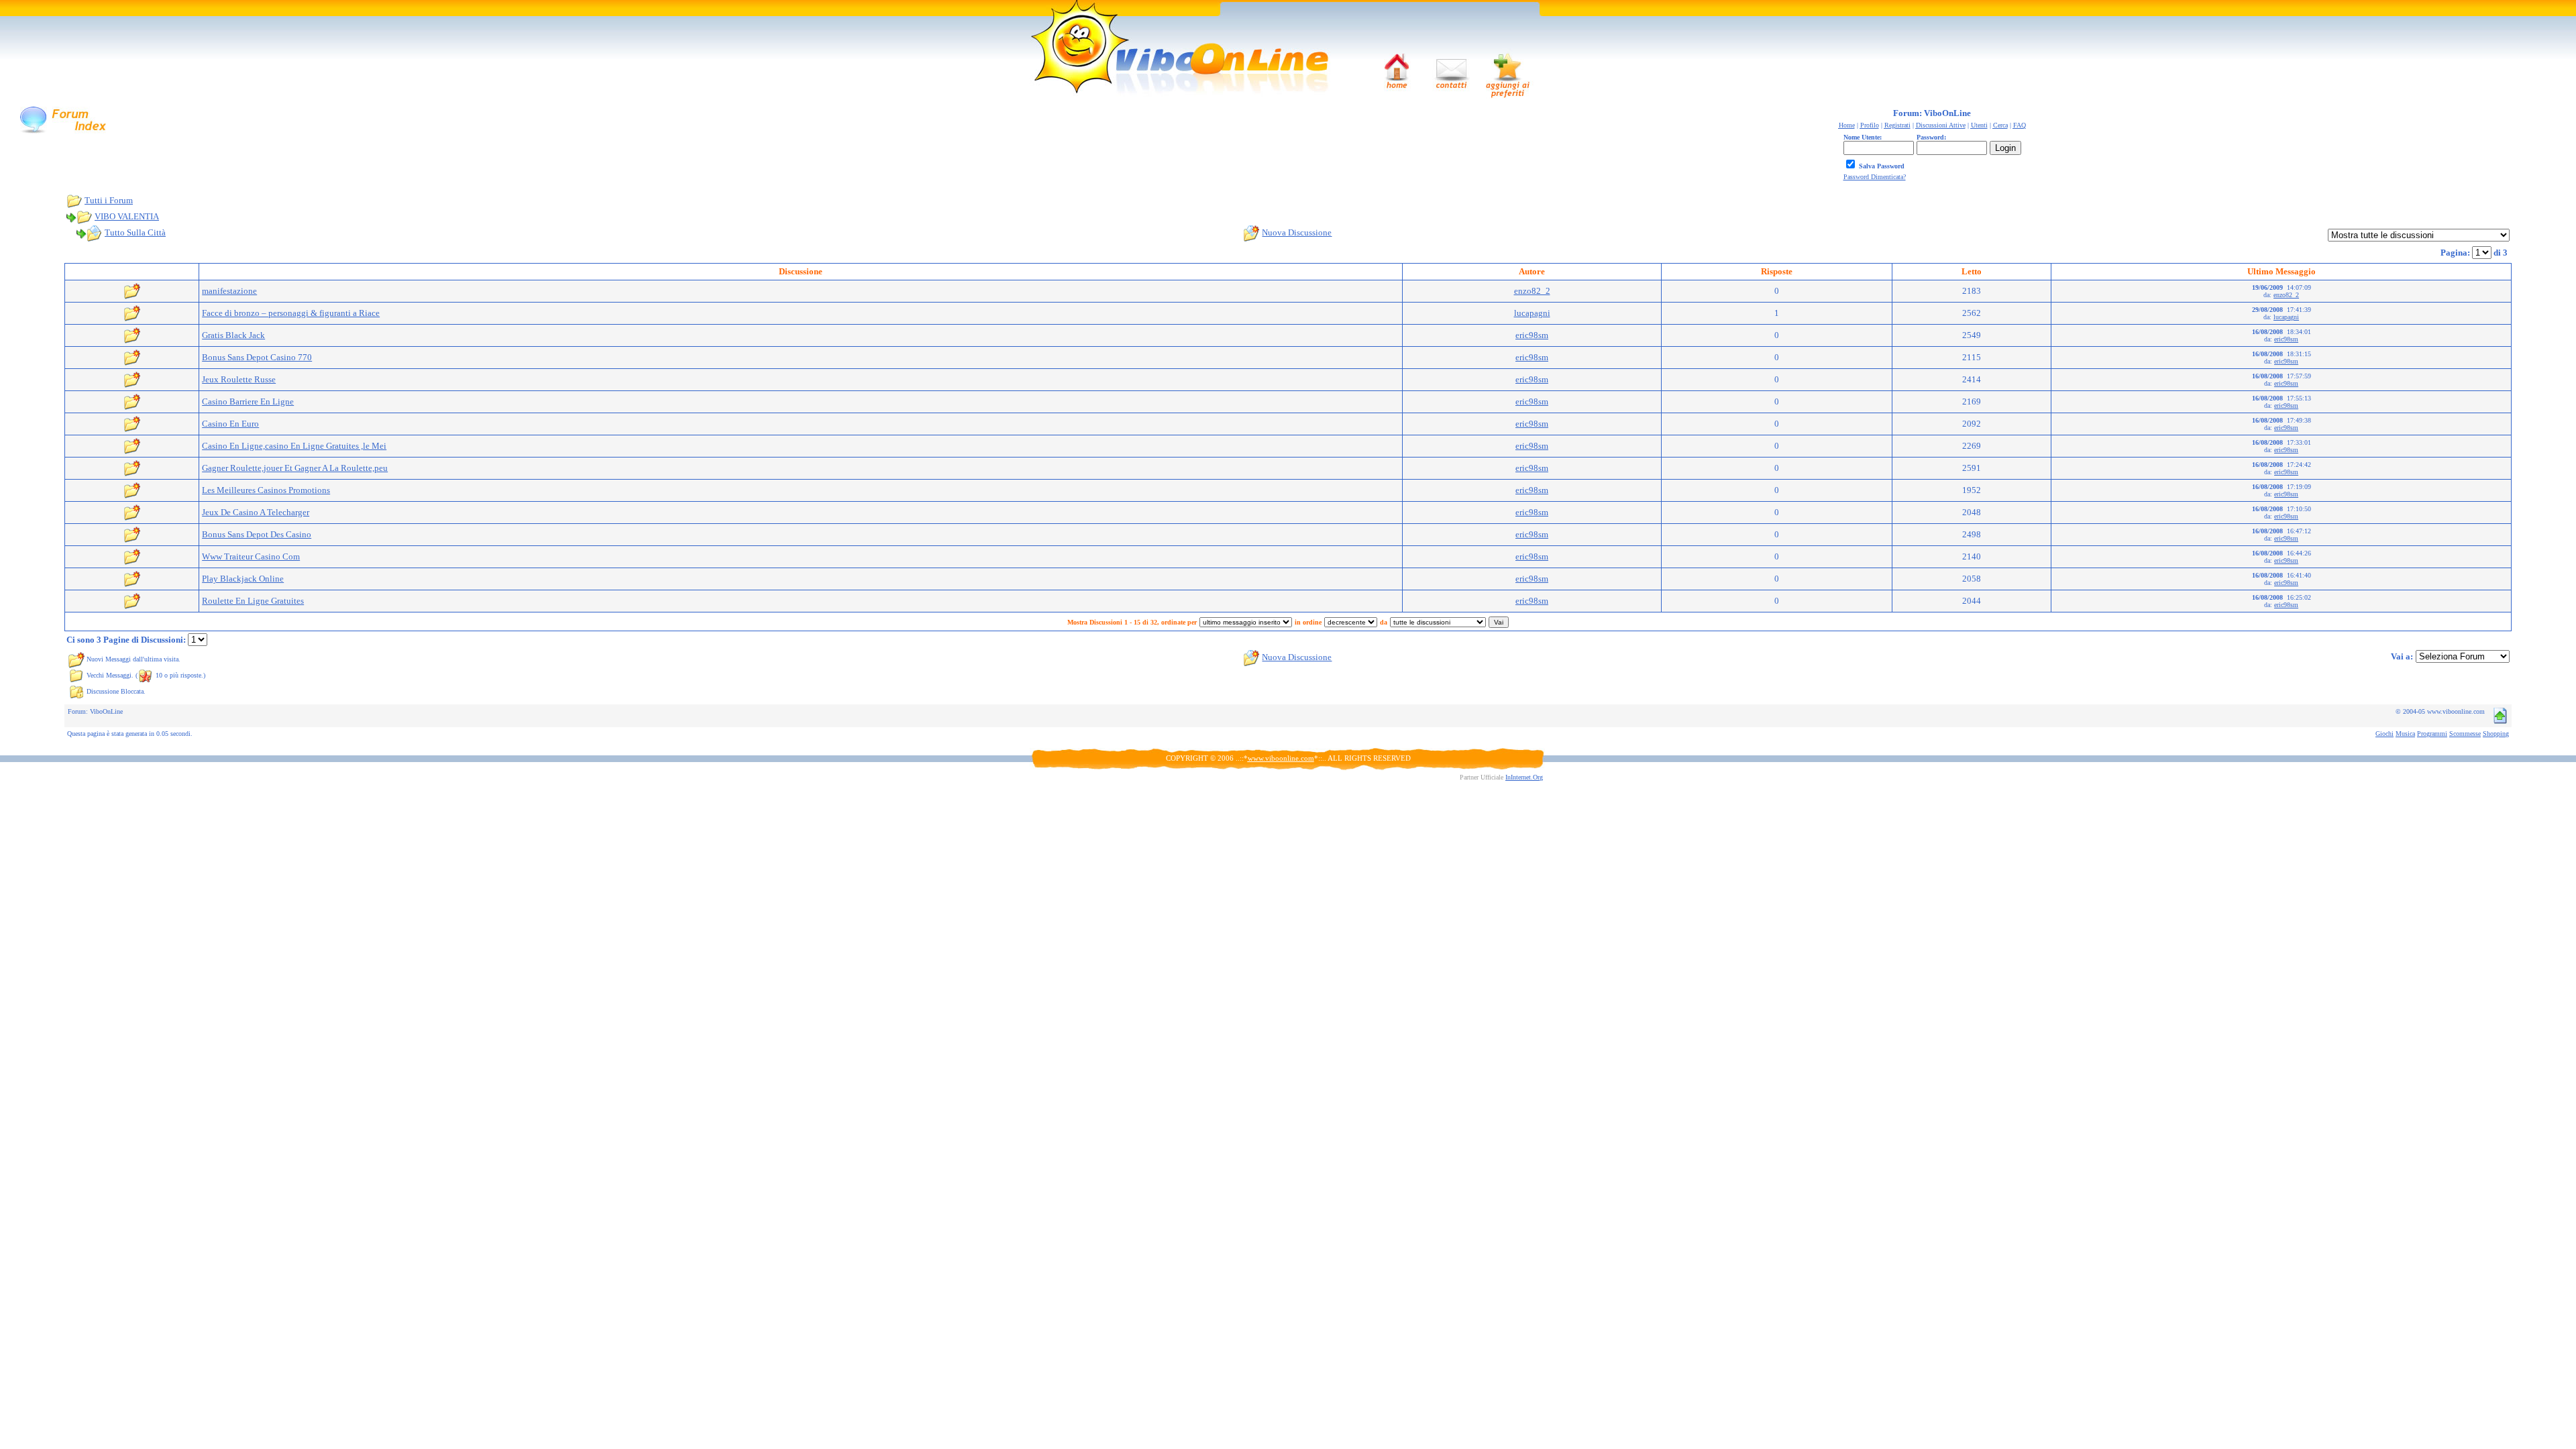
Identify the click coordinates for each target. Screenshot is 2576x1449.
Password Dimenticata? (1875, 177)
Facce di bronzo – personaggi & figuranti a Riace (291, 313)
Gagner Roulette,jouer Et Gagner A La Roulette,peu (295, 468)
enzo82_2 (1532, 291)
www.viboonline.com (1281, 758)
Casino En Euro (230, 424)
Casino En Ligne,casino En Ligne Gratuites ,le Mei (294, 446)
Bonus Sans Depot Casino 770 (257, 357)
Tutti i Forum (109, 200)
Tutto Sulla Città (135, 232)
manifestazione (229, 291)
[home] (1396, 72)
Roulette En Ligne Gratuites (253, 601)
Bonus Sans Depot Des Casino (257, 534)
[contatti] (1451, 72)
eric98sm (1532, 335)
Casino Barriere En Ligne (248, 401)
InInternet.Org (1524, 777)
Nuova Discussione (1297, 232)
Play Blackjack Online (243, 579)
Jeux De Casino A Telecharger (256, 512)
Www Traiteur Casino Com (251, 556)
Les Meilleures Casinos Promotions (266, 490)
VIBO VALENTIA (127, 216)
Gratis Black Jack (233, 335)
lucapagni (1532, 313)
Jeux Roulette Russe (239, 379)
